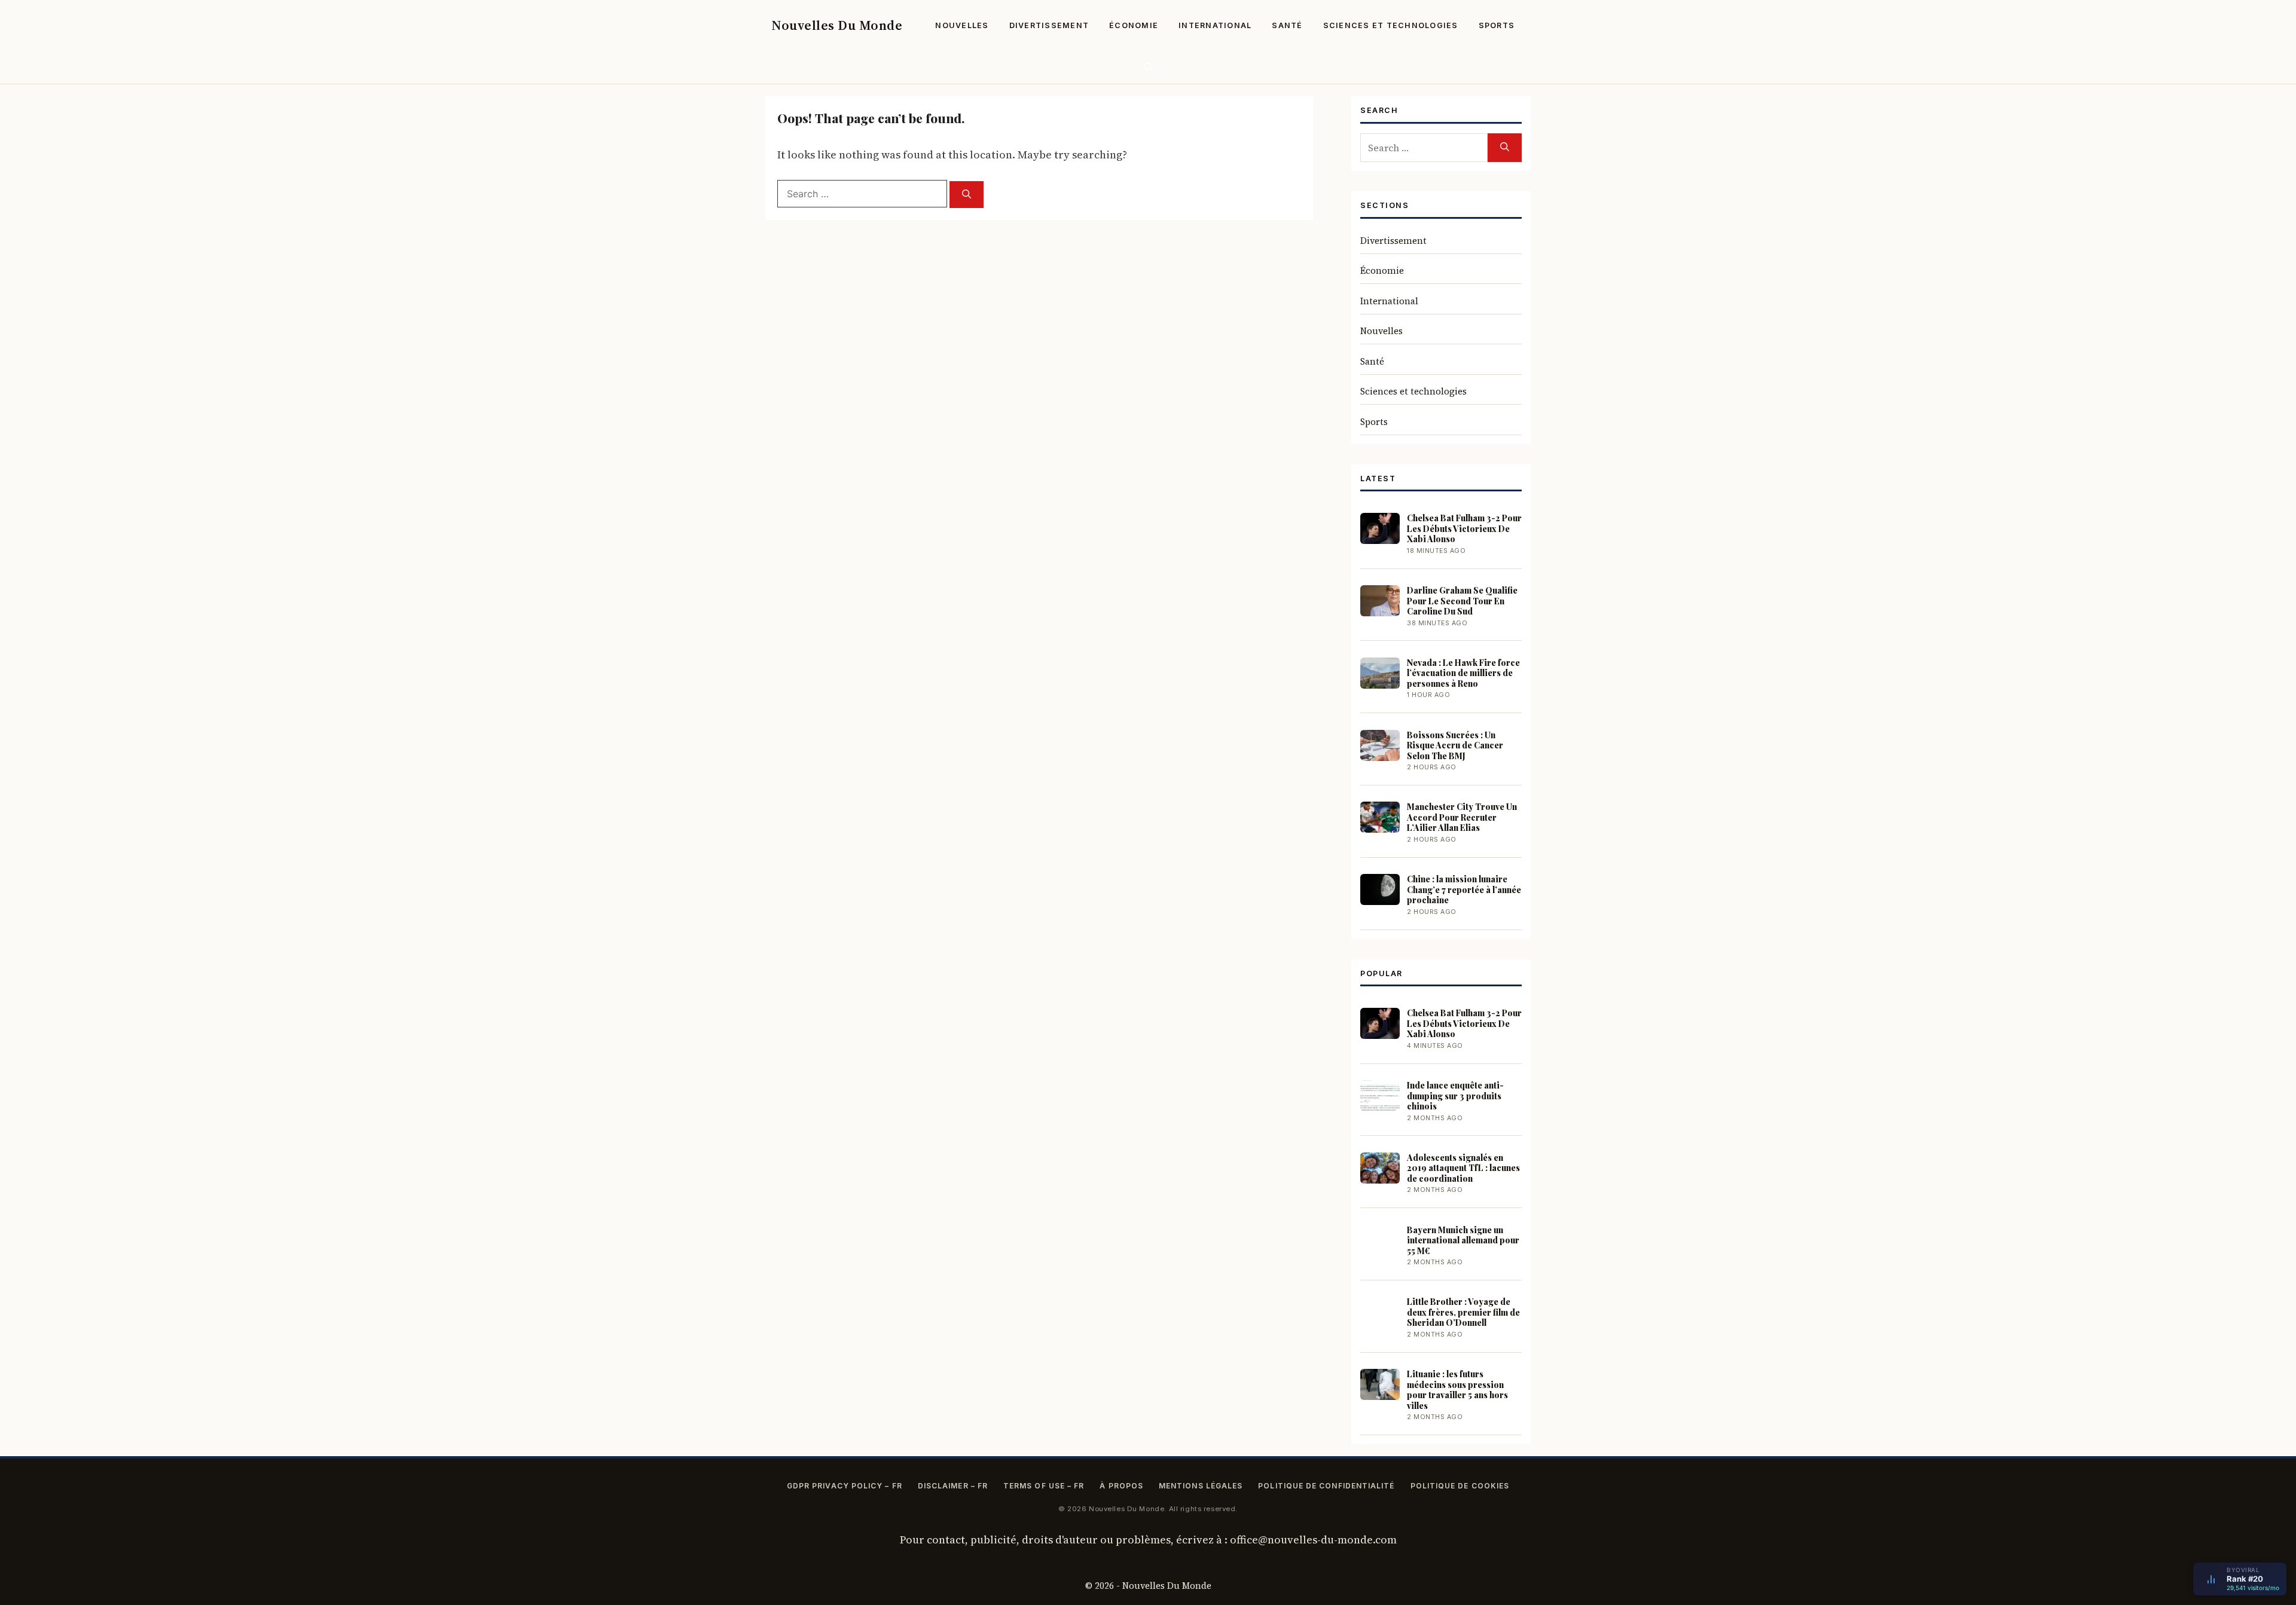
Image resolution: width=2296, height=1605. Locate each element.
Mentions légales (1201, 1486)
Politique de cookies (1460, 1486)
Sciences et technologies (1391, 25)
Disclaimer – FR (953, 1486)
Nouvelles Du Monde (837, 25)
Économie (1134, 25)
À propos (1121, 1486)
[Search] (967, 195)
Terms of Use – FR (1044, 1486)
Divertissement (1049, 25)
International (1215, 25)
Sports (1497, 25)
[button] (1148, 67)
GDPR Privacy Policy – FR (845, 1486)
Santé (1287, 25)
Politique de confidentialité (1326, 1486)
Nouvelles (962, 25)
